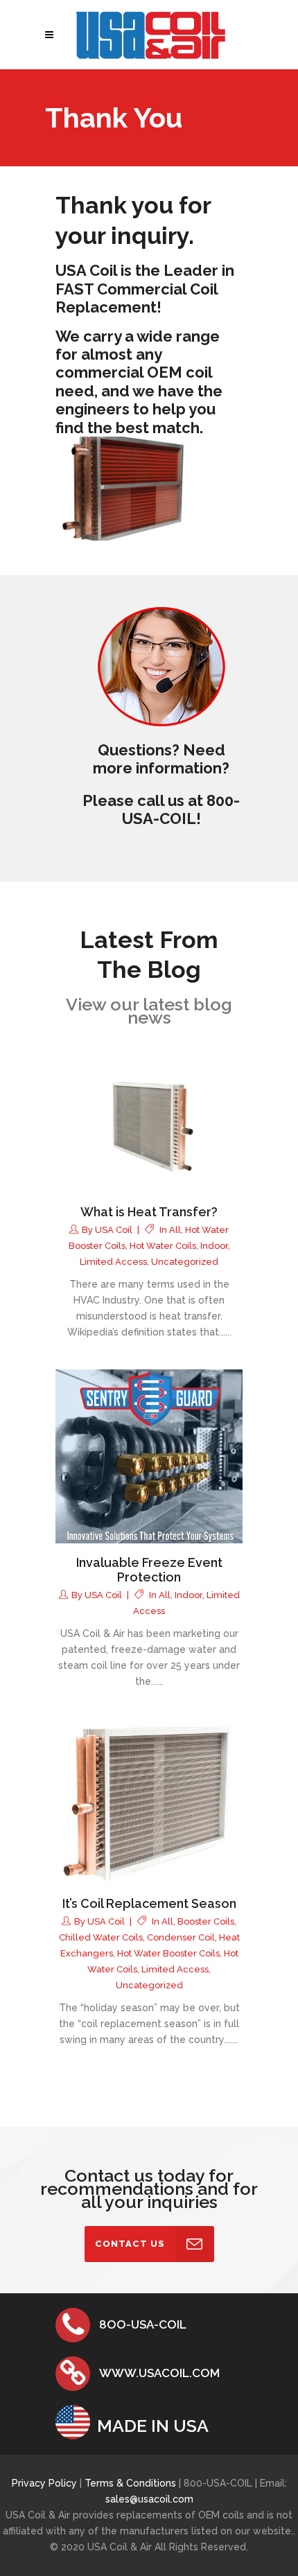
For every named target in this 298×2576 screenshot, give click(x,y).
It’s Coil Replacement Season (149, 1903)
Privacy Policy (44, 2483)
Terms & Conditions (132, 2483)
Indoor (214, 1246)
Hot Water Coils (163, 1246)
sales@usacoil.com (149, 2499)
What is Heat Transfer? (149, 1212)
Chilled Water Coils (101, 1937)
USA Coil (114, 1230)
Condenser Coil (181, 1937)
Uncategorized (185, 1262)
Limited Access (113, 1262)
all (175, 1230)
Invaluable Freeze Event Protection (149, 1570)
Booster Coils (206, 1921)
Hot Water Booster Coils (168, 1953)
